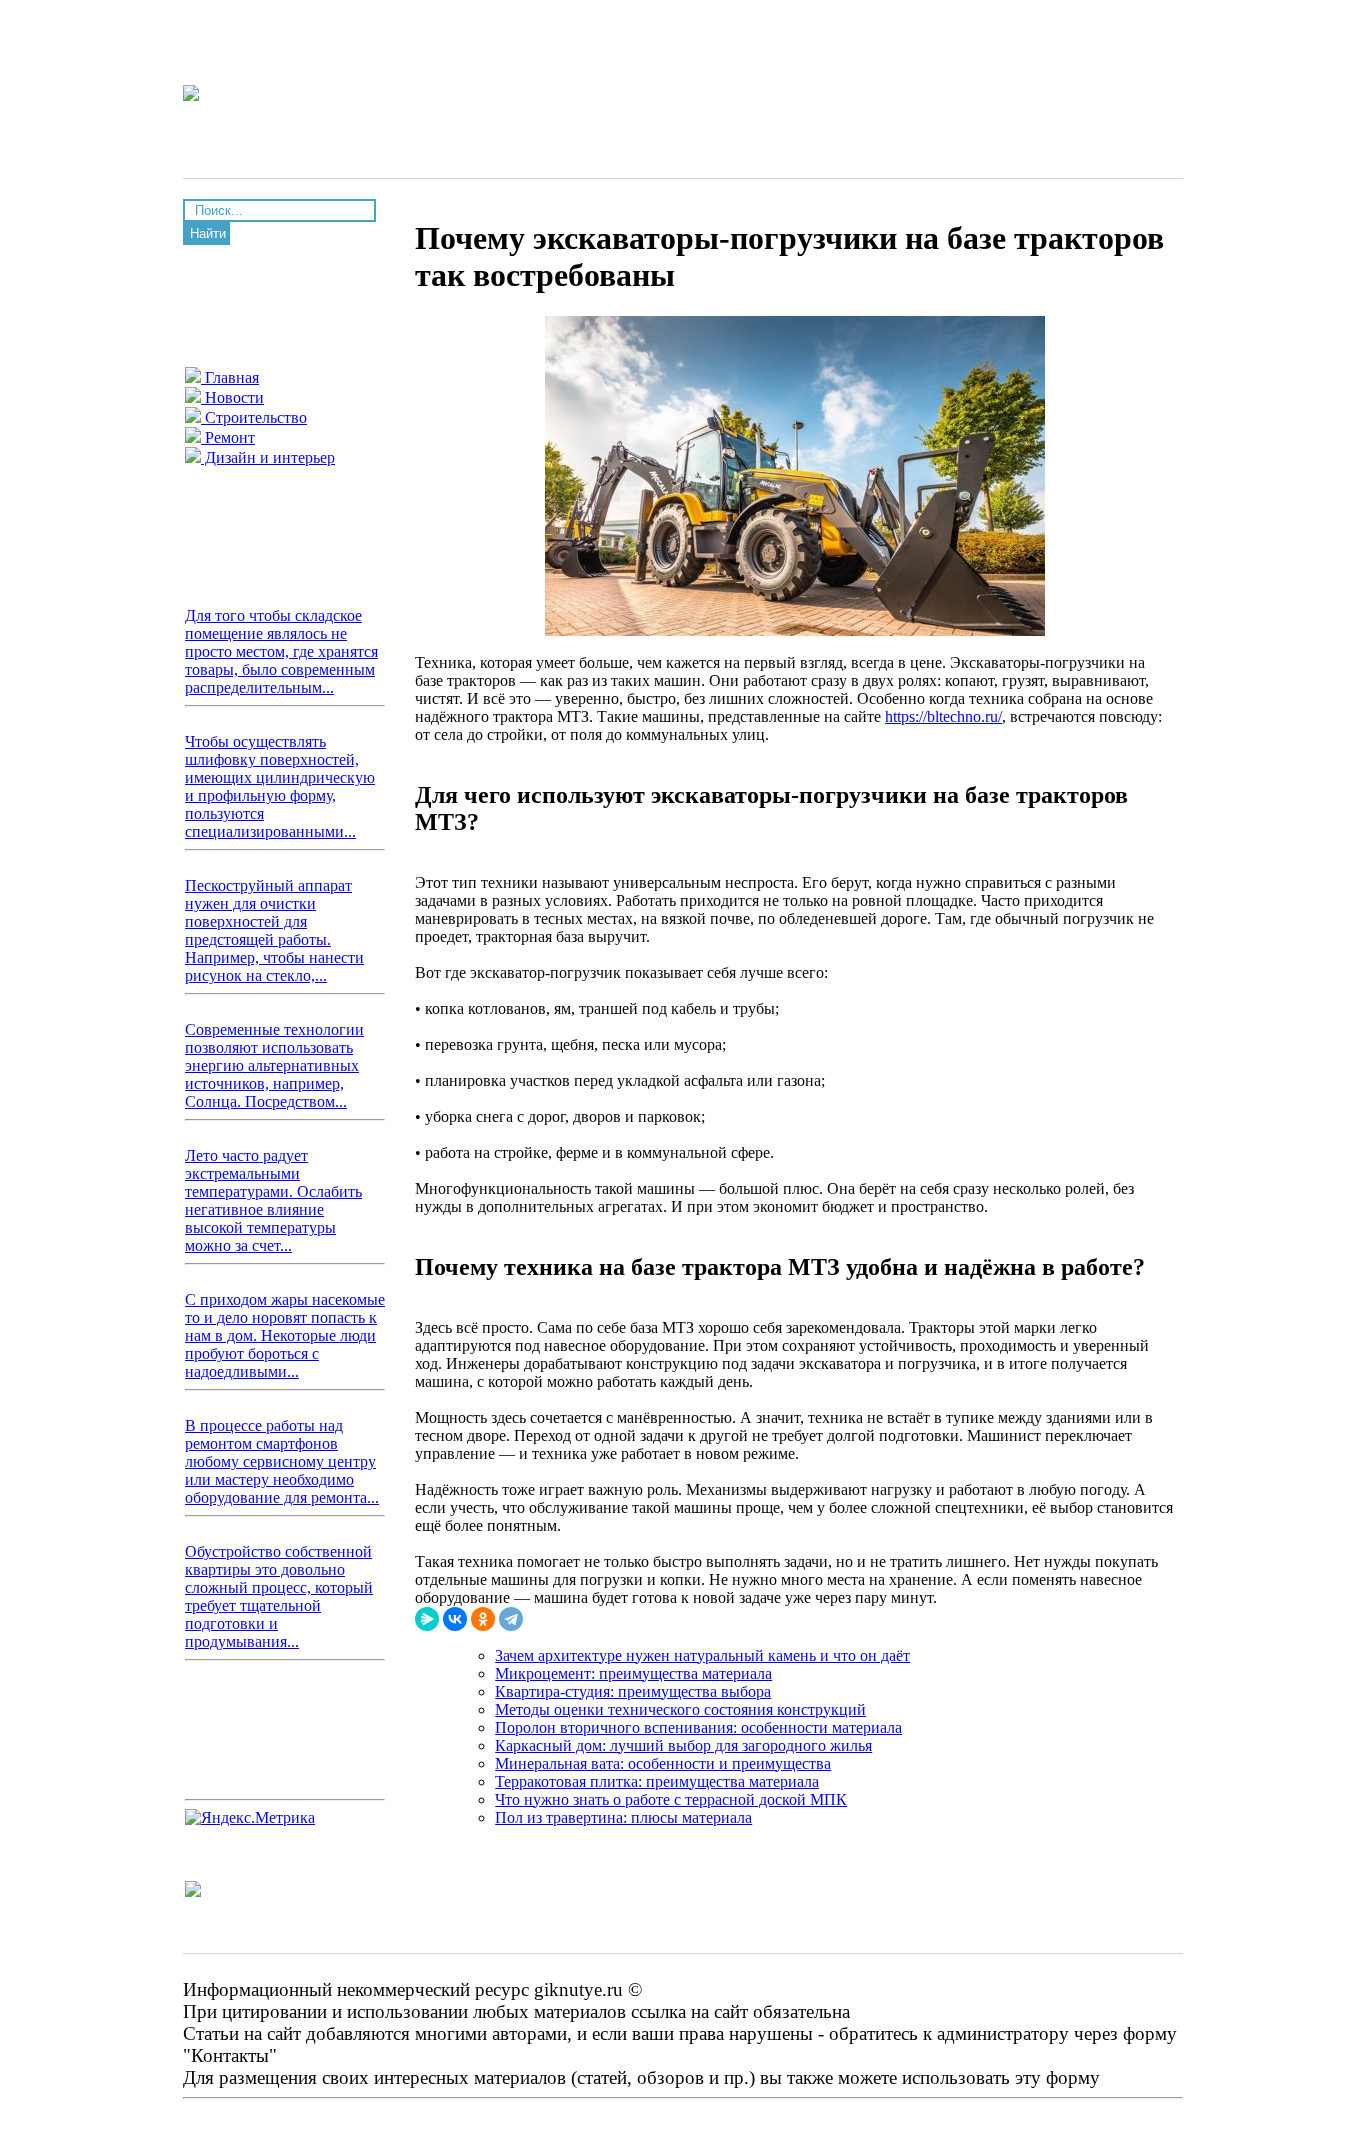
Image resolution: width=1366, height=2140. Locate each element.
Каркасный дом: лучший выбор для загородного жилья (683, 1745)
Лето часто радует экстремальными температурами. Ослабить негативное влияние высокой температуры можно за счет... (273, 1200)
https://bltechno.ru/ (943, 716)
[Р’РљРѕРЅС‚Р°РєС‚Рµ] (455, 1619)
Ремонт (228, 437)
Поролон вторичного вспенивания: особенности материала (698, 1727)
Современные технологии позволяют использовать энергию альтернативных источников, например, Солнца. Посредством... (274, 1065)
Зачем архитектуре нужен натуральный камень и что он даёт (702, 1655)
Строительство (254, 417)
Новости (232, 397)
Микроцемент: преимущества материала (633, 1673)
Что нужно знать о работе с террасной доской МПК (671, 1799)
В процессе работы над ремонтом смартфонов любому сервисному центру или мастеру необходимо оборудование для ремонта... (282, 1461)
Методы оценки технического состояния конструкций (680, 1709)
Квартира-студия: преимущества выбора (633, 1691)
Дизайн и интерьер (268, 457)
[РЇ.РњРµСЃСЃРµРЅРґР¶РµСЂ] (427, 1619)
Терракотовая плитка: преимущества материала (657, 1781)
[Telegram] (511, 1619)
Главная (230, 377)
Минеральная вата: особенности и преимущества (663, 1763)
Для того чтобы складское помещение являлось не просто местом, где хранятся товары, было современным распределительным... (281, 651)
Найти (208, 233)
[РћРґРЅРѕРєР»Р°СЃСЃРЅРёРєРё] (483, 1619)
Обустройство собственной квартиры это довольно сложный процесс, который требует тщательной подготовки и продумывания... (279, 1596)
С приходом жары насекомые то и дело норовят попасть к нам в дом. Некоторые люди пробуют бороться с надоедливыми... (285, 1335)
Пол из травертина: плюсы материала (623, 1817)
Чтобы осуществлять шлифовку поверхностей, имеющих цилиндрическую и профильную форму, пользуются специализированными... (280, 786)
